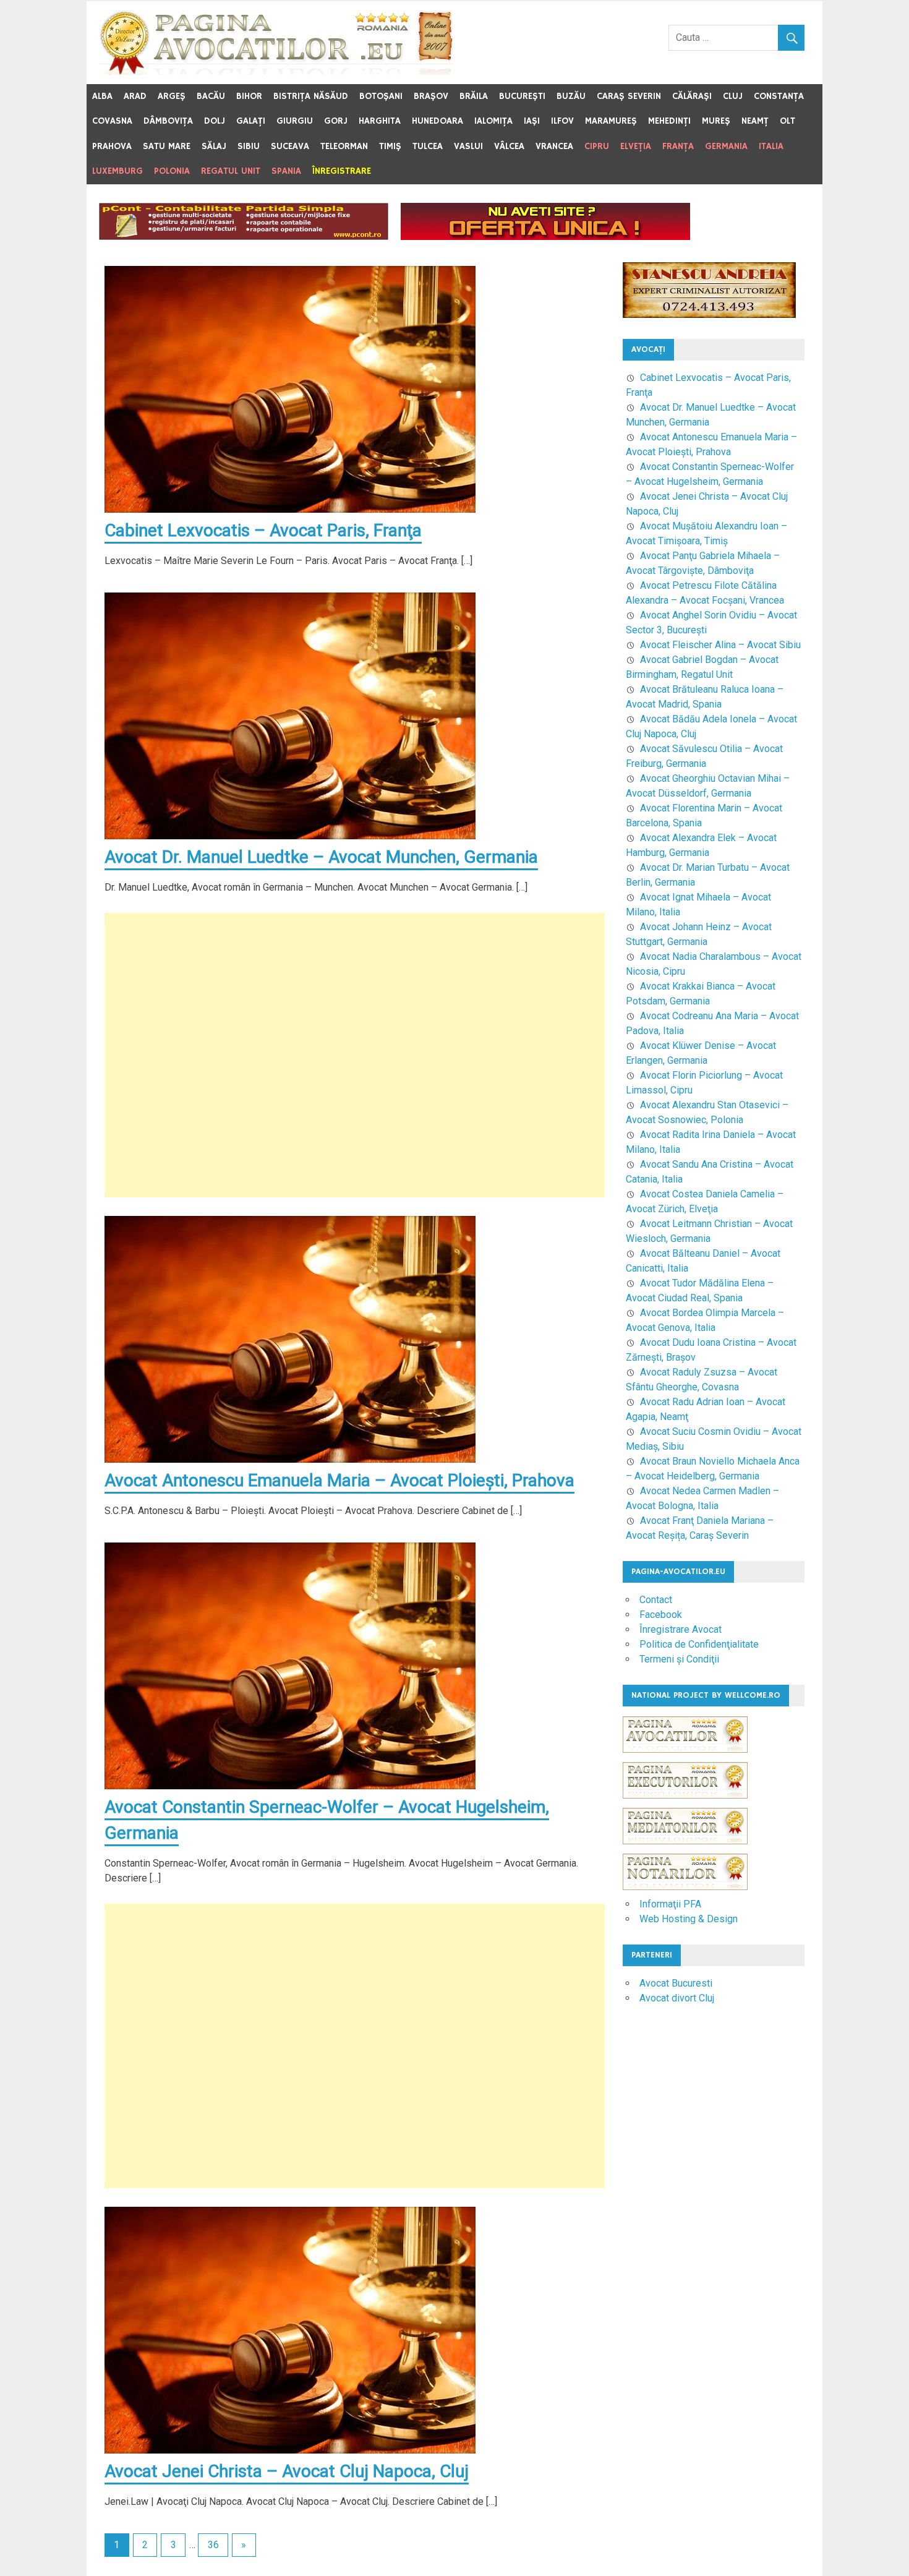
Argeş (172, 96)
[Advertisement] (355, 1055)
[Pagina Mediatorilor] (685, 1850)
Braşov (431, 96)
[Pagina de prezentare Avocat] (545, 237)
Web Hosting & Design (689, 1919)
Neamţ (755, 121)
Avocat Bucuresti (676, 1983)
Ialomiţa (493, 121)
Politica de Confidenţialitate (699, 1644)
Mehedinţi (669, 121)
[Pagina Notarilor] (685, 1887)
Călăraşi (692, 96)
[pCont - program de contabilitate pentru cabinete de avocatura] (244, 237)
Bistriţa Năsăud (311, 96)
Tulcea (428, 146)
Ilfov (562, 121)
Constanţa (779, 96)
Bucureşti (522, 96)
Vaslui (468, 146)
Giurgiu (295, 121)
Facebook (661, 1615)
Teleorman (344, 146)
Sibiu (249, 146)
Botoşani (381, 96)
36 (213, 2545)
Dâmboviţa (168, 121)
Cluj (733, 96)
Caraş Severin (629, 96)
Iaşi (532, 121)
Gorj (336, 121)
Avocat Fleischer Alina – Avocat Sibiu (720, 645)
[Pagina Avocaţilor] (685, 1759)
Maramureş (611, 121)
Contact (656, 1600)
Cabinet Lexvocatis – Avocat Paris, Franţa (263, 530)
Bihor (249, 96)
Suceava (290, 146)
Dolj (215, 121)
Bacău (211, 96)
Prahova (112, 146)
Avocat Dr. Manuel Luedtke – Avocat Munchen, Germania (321, 857)
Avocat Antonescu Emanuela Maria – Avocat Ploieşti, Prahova (339, 1480)
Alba (102, 96)
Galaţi (251, 121)
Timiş (390, 146)
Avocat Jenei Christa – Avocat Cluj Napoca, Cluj (287, 2471)
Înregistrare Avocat (681, 1629)
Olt (787, 121)
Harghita (380, 121)
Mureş (716, 121)
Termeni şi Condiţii (679, 1659)
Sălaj (214, 146)
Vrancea (554, 146)
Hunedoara (437, 121)
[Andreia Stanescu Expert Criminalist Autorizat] (709, 315)
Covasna (112, 121)
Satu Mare (167, 146)
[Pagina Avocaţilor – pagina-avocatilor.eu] (276, 71)
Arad (135, 96)
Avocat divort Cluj (677, 1998)
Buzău (571, 96)
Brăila (474, 96)
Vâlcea (509, 146)
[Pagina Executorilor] (685, 1804)
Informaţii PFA (670, 1904)
